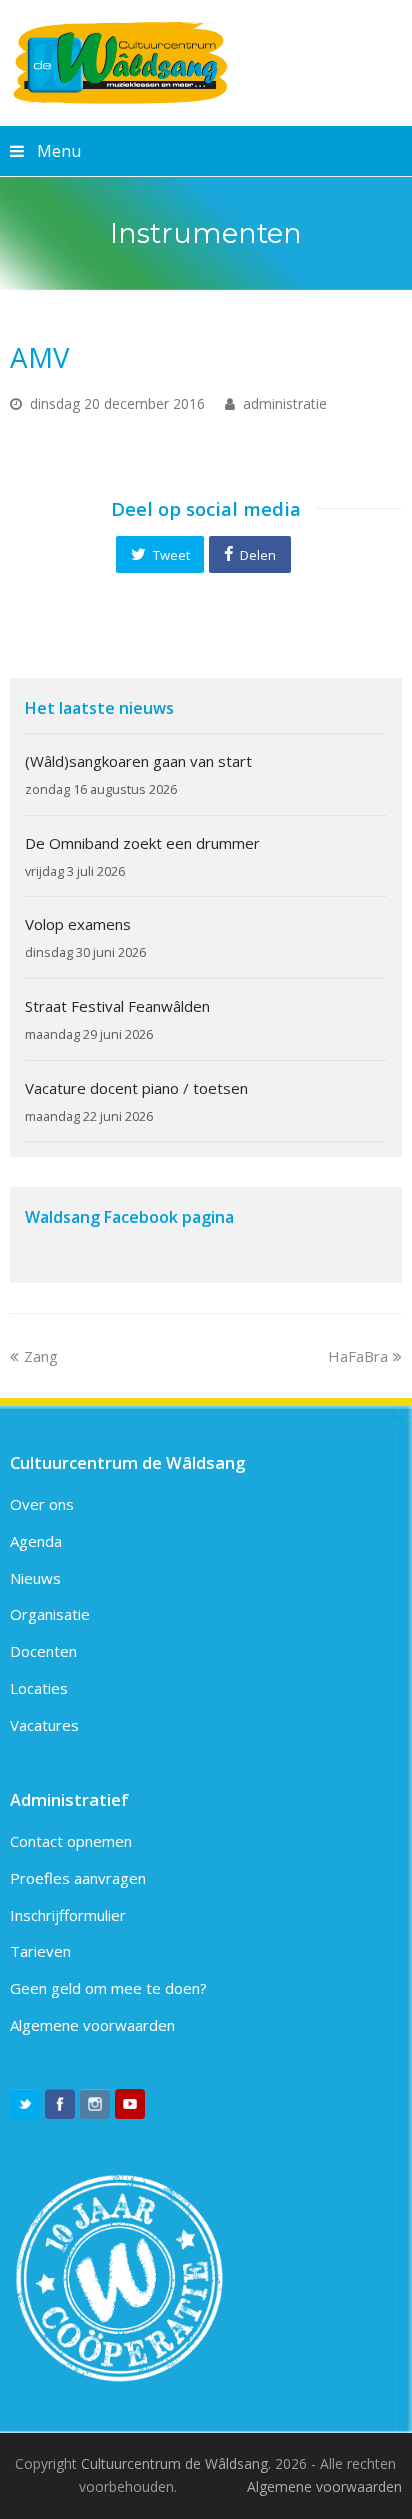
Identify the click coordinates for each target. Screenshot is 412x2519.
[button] (160, 554)
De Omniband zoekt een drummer (142, 843)
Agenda (36, 1541)
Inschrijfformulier (68, 1915)
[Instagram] (95, 2104)
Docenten (43, 1651)
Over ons (42, 1504)
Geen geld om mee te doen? (108, 1988)
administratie (285, 403)
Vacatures (44, 1725)
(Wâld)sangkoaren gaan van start (138, 761)
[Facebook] (60, 2104)
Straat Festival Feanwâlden (117, 1006)
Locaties (39, 1688)
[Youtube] (130, 2104)
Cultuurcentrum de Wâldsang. (176, 2463)
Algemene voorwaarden (92, 2025)
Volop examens (78, 924)
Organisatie (50, 1614)
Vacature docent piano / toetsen (136, 1088)
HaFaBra (358, 1356)
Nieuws (35, 1578)
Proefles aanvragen (78, 1878)
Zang (40, 1356)
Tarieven (40, 1951)
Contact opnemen (71, 1841)
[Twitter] (25, 2104)
